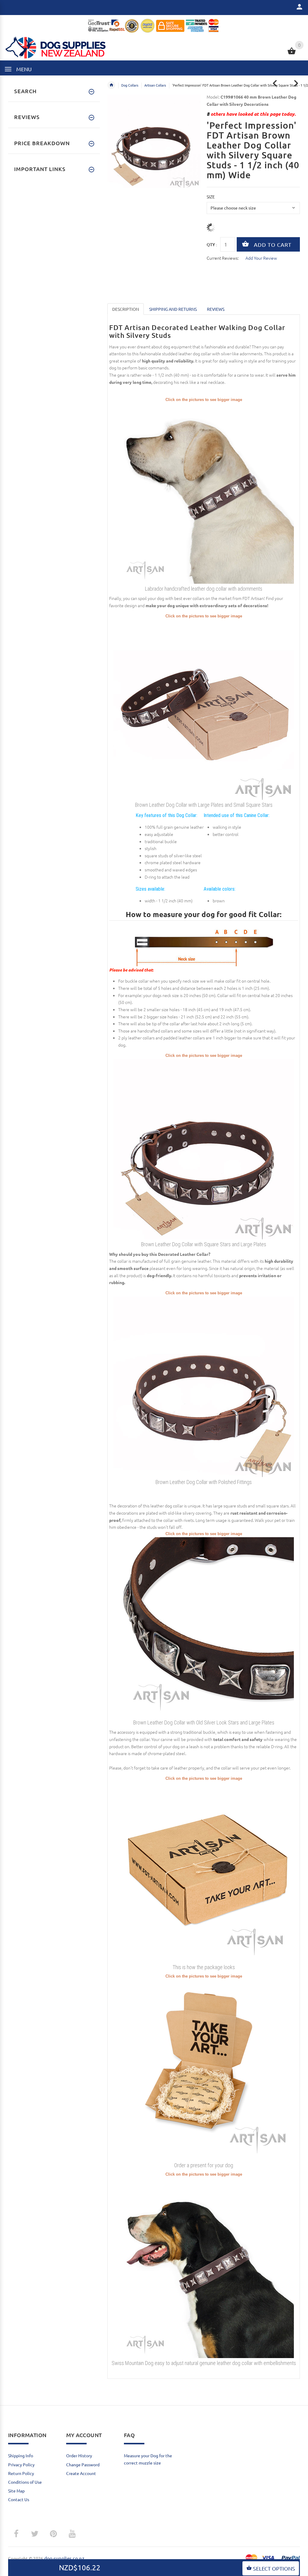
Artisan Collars (155, 85)
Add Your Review (261, 258)
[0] (292, 54)
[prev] (275, 83)
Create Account (81, 2473)
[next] (296, 83)
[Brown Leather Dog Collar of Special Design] (204, 1627)
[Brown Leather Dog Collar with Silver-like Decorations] (204, 709)
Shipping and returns (173, 309)
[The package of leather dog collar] (204, 1871)
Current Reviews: (223, 258)
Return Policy (21, 2473)
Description (126, 309)
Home (111, 85)
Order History (79, 2455)
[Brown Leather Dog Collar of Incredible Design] (204, 1149)
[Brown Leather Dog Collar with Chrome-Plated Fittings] (204, 1386)
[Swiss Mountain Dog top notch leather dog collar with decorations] (204, 2267)
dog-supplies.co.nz (64, 2558)
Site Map (16, 2491)
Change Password (83, 2464)
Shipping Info (21, 2455)
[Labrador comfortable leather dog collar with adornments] (204, 493)
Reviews (216, 309)
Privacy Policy (21, 2464)
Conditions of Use (25, 2482)
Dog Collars (130, 85)
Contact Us (19, 2499)
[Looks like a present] (204, 2069)
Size (211, 197)
